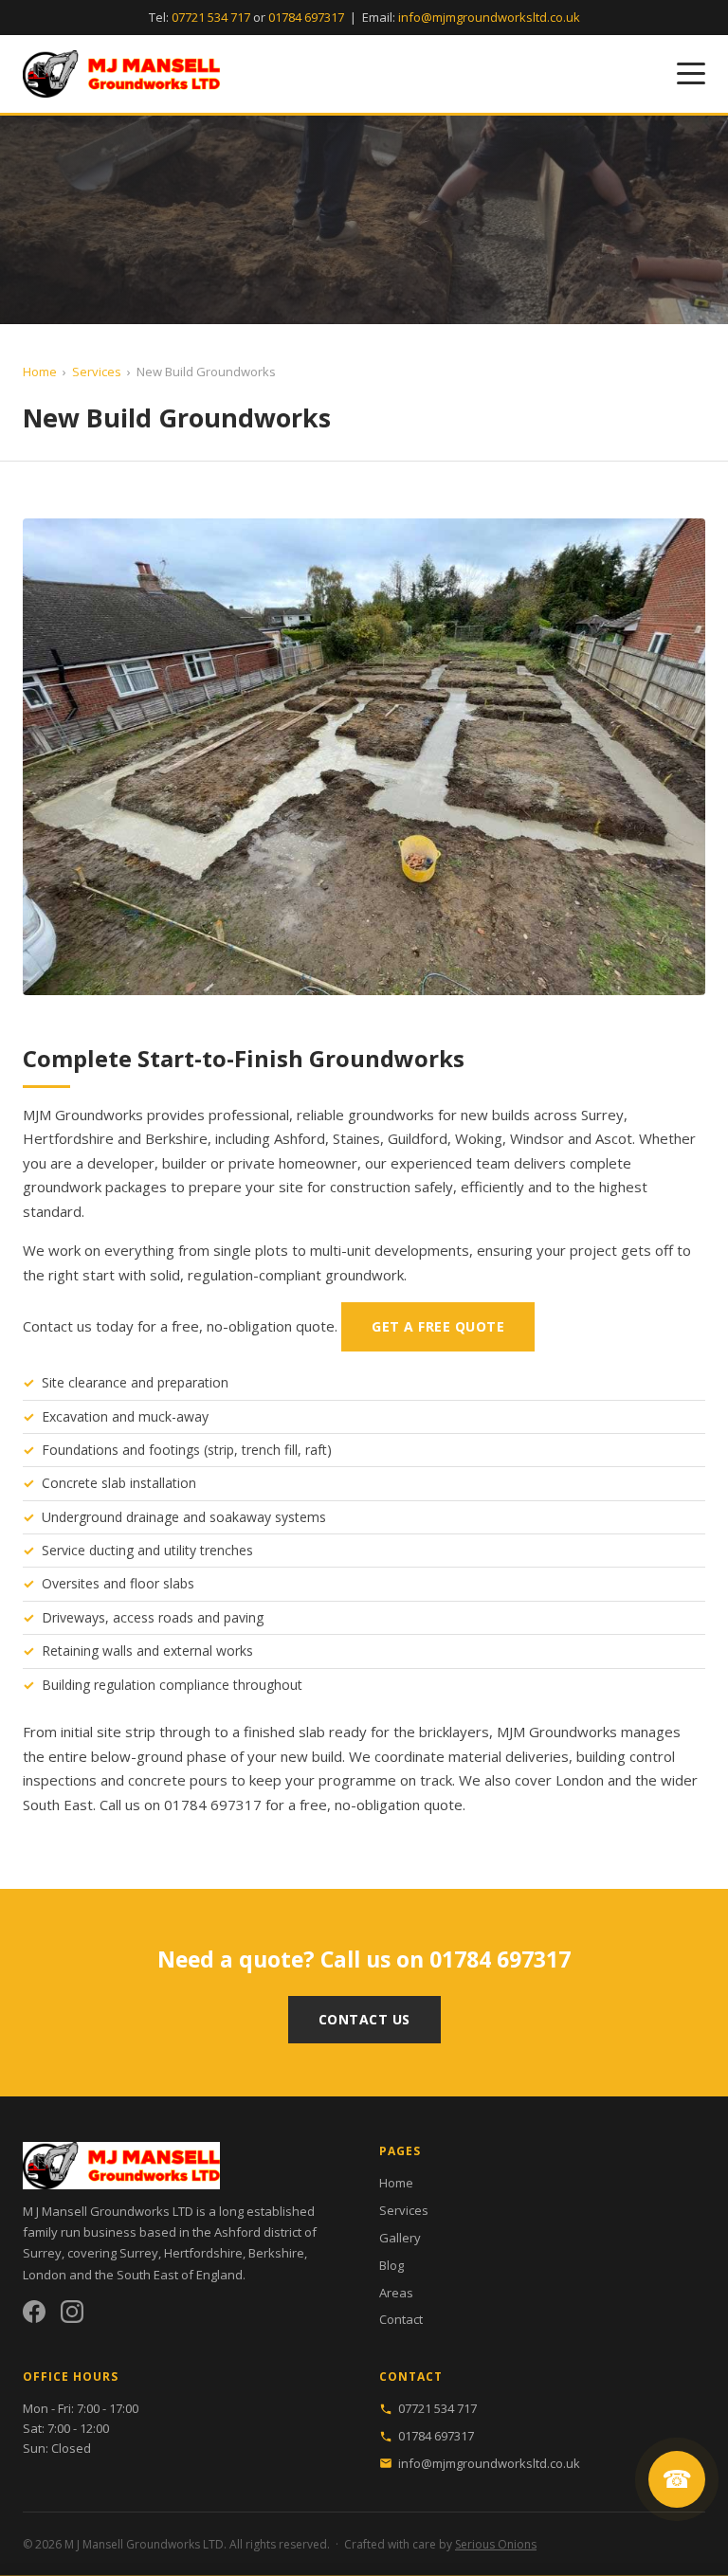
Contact (401, 2319)
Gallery (400, 2238)
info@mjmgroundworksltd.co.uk (489, 17)
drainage (153, 1517)
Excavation (75, 1416)
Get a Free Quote (438, 1326)
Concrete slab (84, 1483)
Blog (391, 2265)
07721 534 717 (211, 17)
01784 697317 (306, 17)
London (580, 1780)
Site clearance (84, 1382)
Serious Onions (496, 2544)
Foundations (80, 1450)
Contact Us (364, 2019)
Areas (396, 2293)
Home (40, 372)
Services (97, 372)
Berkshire (176, 1138)
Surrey (602, 1115)
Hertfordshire (68, 1138)
